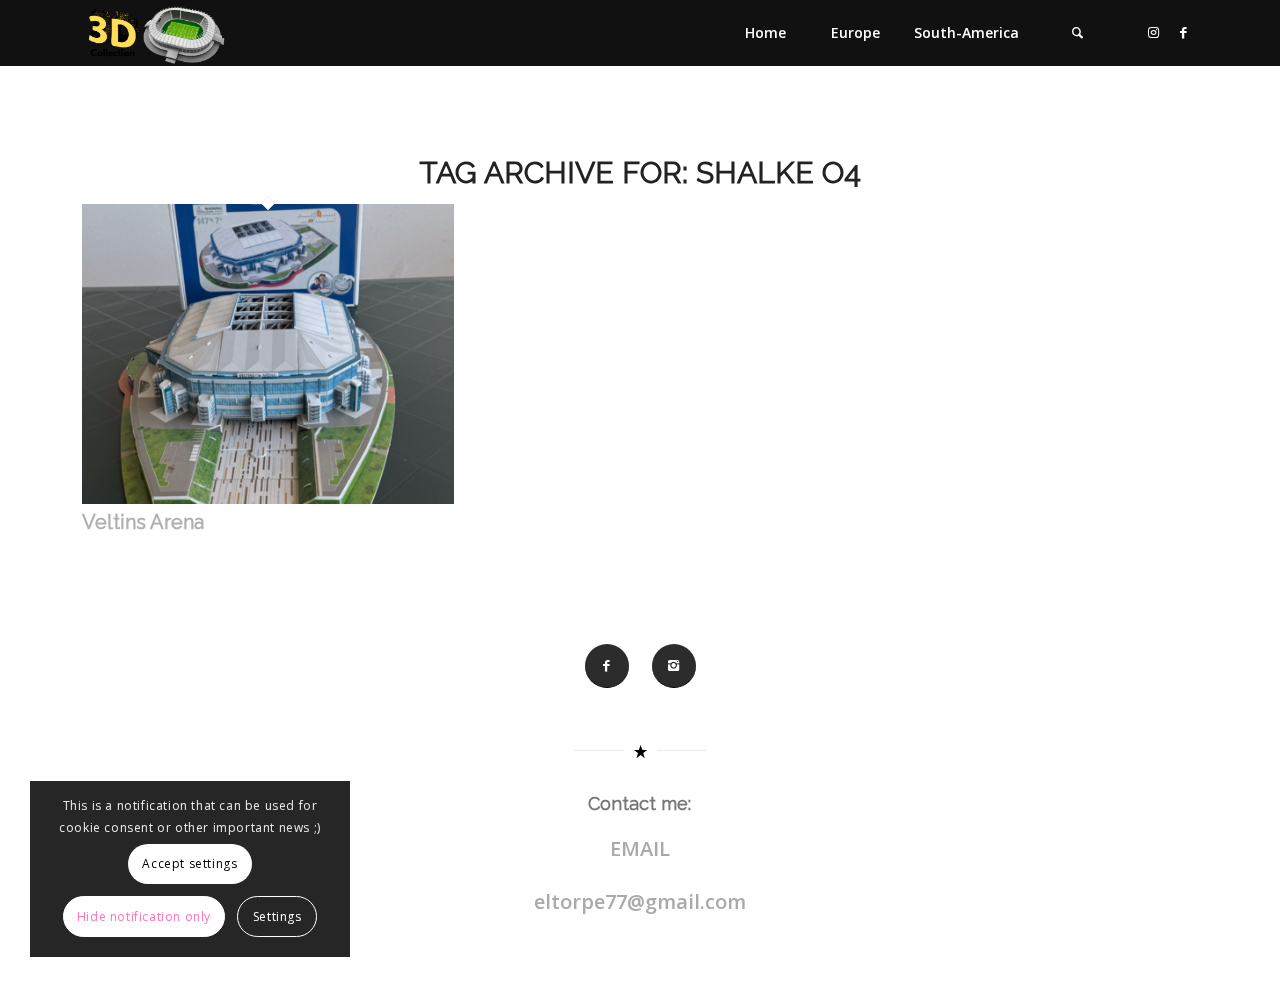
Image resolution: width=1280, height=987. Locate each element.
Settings (277, 916)
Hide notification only (144, 916)
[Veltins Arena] (268, 499)
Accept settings (189, 863)
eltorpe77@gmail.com (640, 901)
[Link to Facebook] (1183, 32)
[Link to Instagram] (1153, 32)
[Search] (1077, 33)
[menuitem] (765, 33)
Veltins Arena (143, 522)
